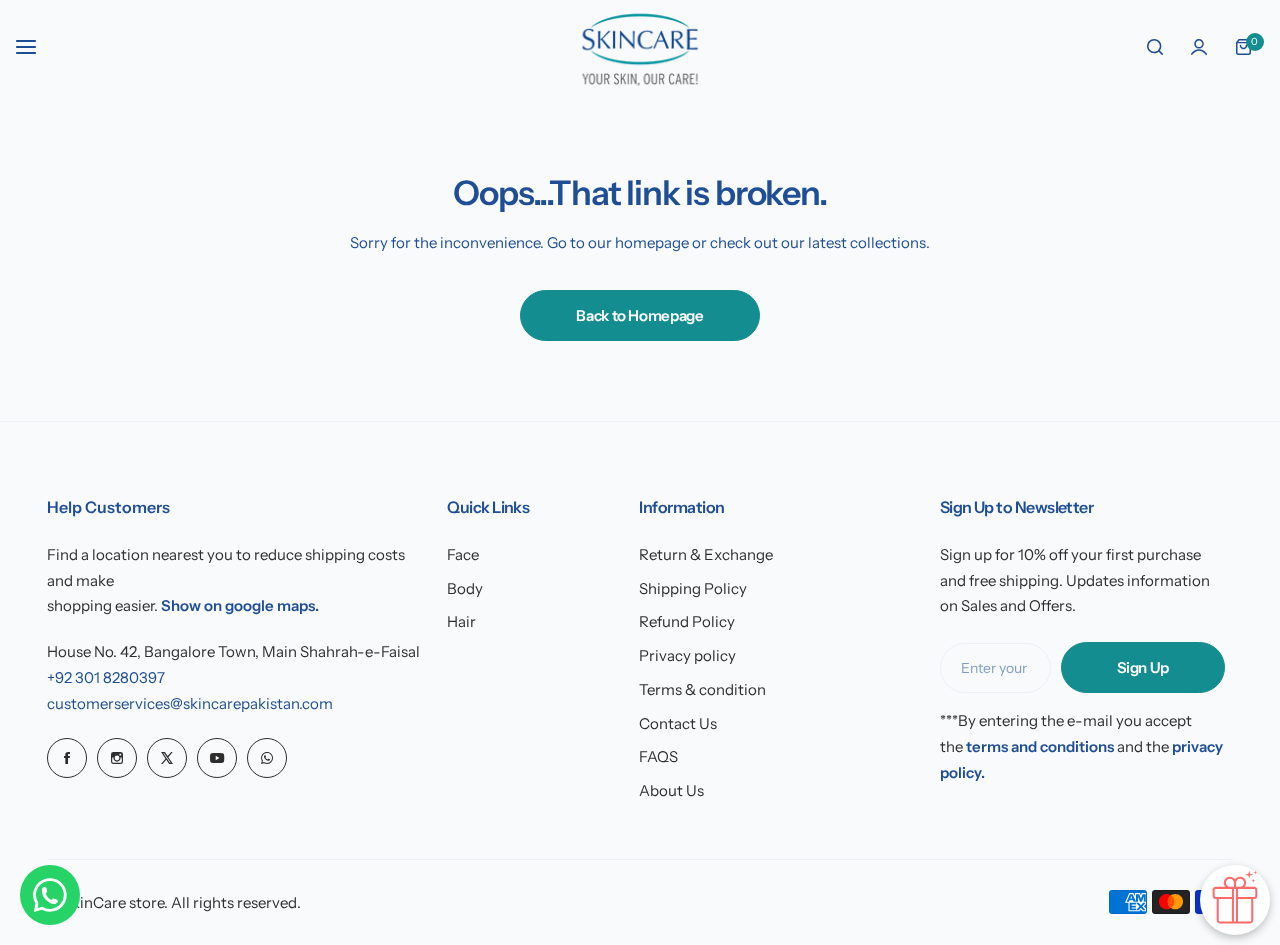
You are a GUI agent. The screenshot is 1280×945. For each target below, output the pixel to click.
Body (465, 588)
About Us (671, 790)
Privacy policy (687, 655)
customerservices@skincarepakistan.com (190, 703)
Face (463, 554)
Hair (461, 621)
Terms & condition (702, 689)
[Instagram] (117, 758)
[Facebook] (67, 758)
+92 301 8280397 (106, 677)
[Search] (1155, 47)
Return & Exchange (706, 554)
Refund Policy (687, 621)
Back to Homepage (639, 315)
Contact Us (678, 723)
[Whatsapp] (267, 758)
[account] (1199, 47)
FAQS (658, 756)
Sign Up (1143, 667)
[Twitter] (167, 758)
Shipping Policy (693, 588)
